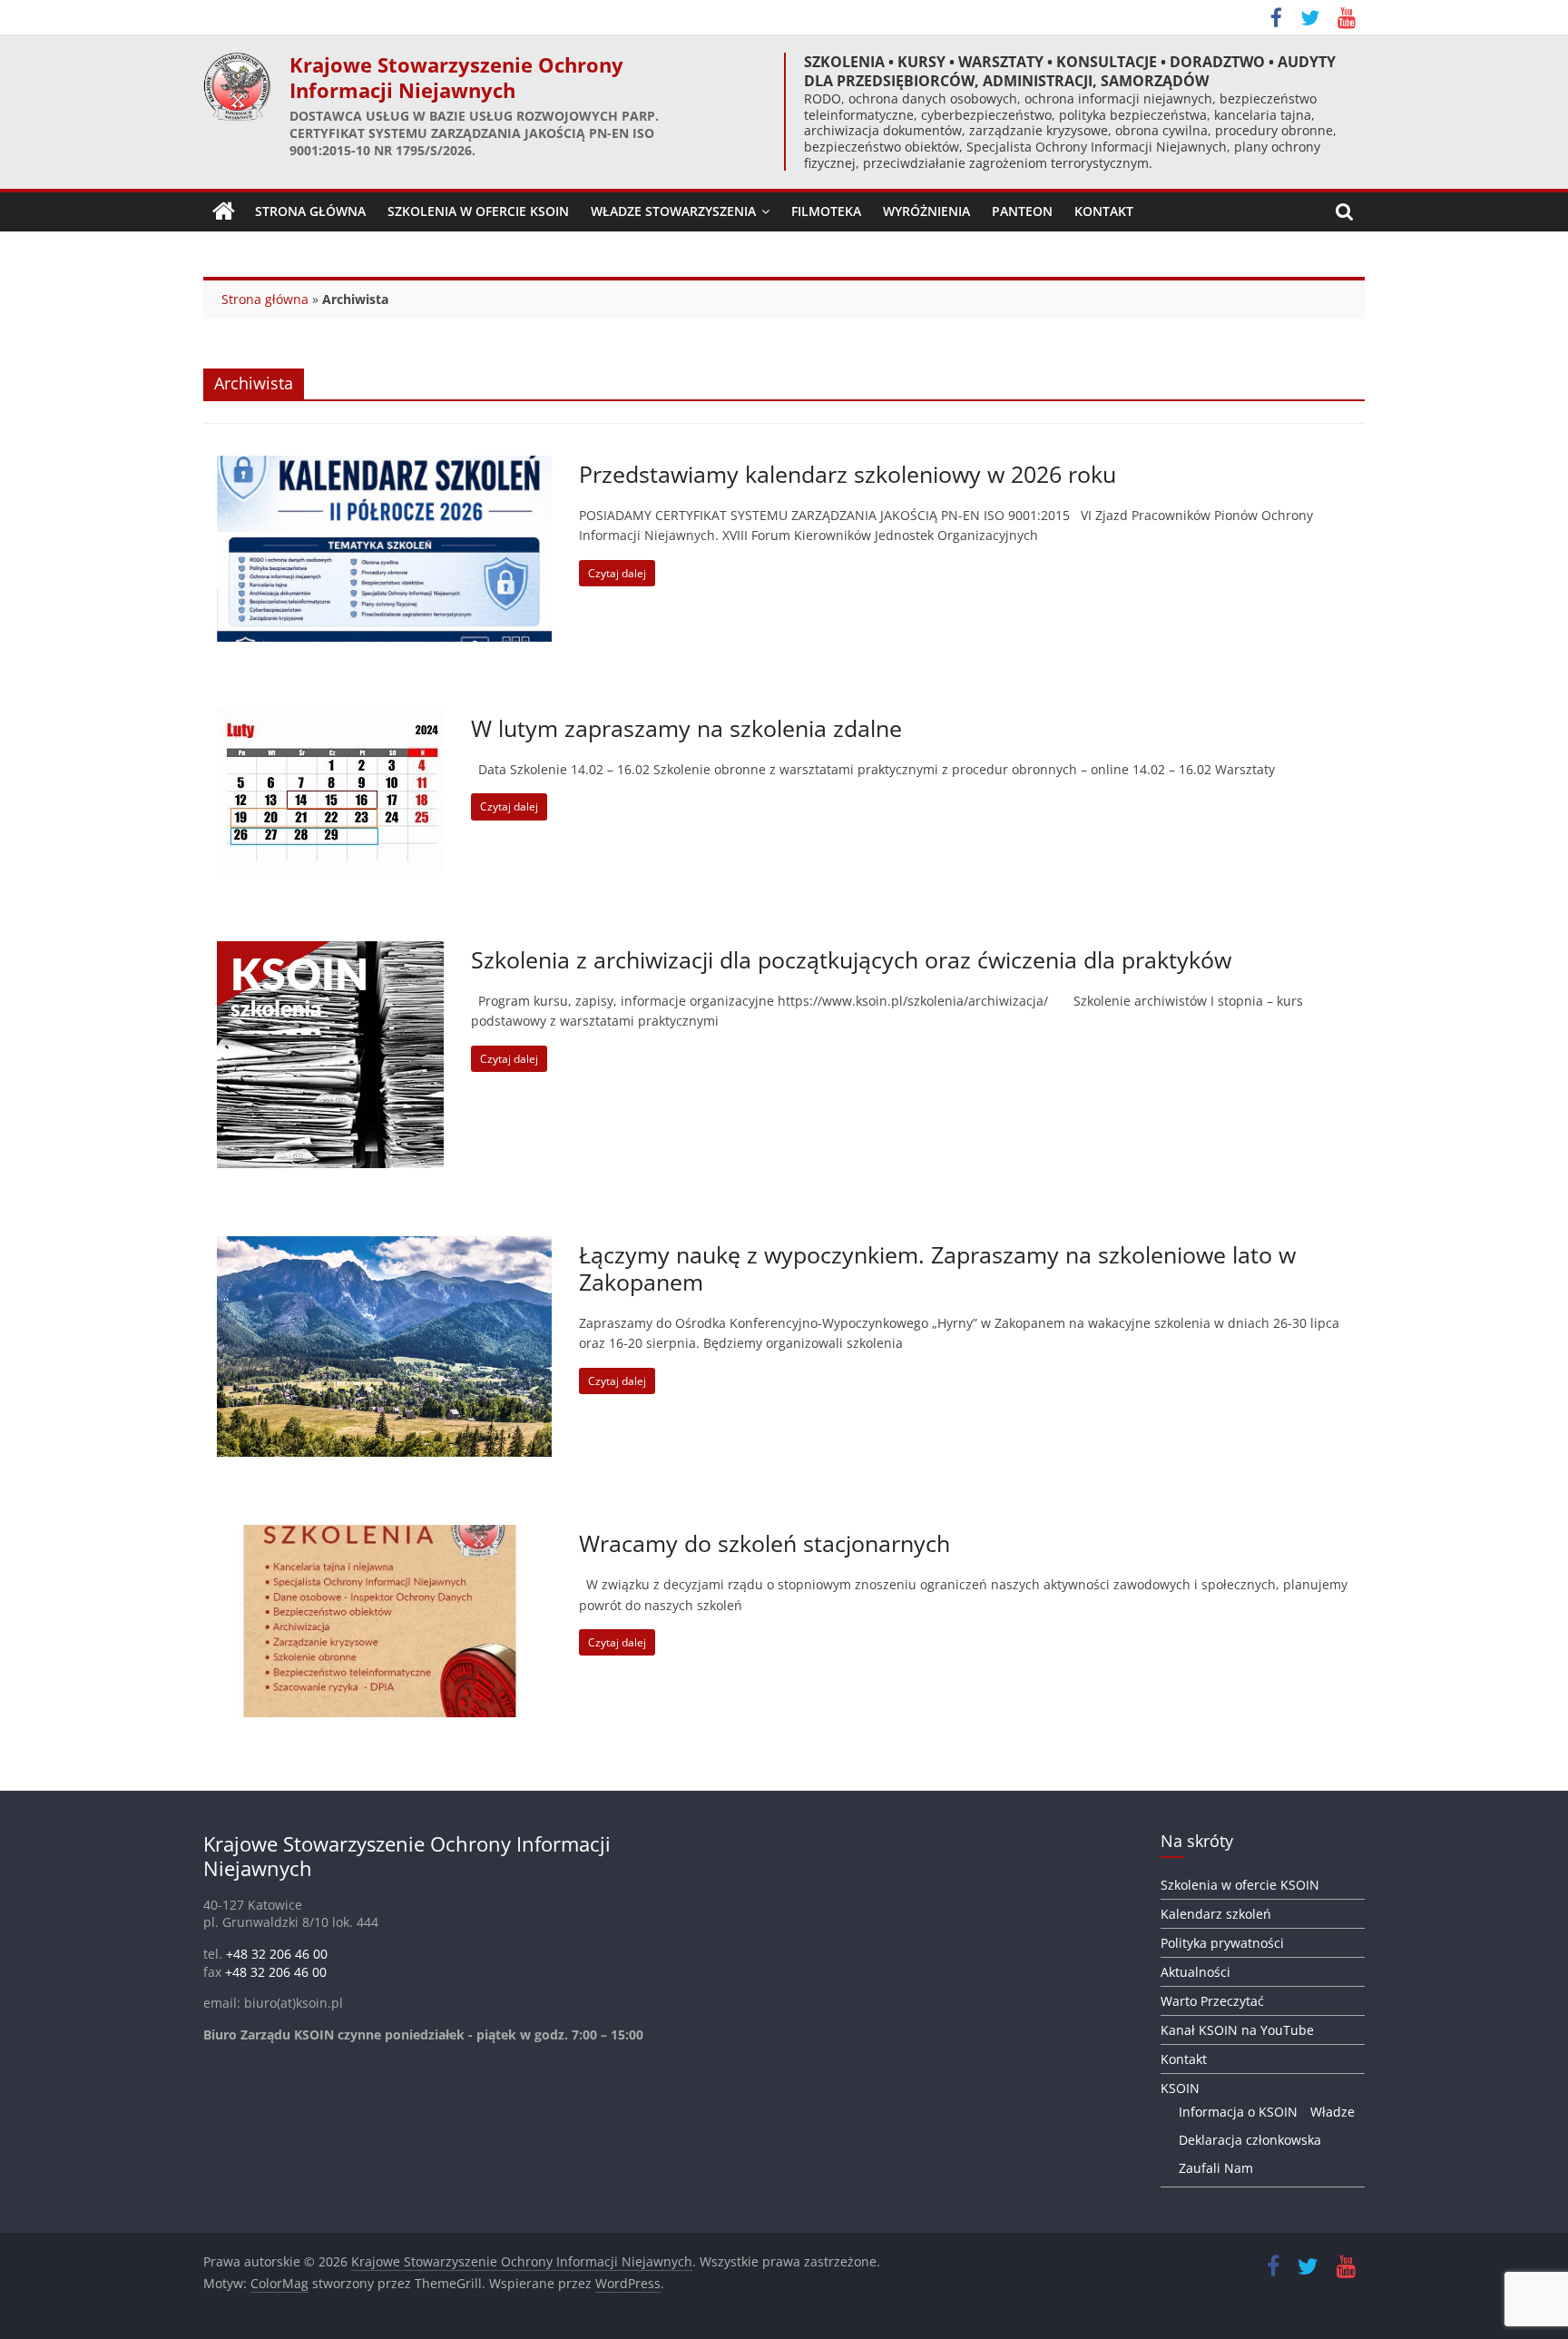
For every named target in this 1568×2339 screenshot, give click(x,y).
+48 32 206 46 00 (277, 1954)
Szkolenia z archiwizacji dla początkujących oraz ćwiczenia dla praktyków (851, 959)
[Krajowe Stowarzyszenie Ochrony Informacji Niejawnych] (224, 211)
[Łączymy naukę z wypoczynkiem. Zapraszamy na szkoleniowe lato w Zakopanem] (384, 1247)
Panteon (1022, 211)
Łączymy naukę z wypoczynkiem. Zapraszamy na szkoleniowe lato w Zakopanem (937, 1268)
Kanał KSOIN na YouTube (1237, 2030)
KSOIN (1180, 2088)
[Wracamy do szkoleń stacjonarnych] (384, 1536)
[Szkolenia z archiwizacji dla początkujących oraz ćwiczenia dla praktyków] (330, 952)
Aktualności (1196, 1972)
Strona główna (265, 299)
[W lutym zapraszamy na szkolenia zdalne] (330, 721)
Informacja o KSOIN (1238, 2112)
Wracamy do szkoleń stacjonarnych (764, 1543)
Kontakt (1104, 211)
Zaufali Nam (1216, 2168)
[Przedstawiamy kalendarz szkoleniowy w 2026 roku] (384, 467)
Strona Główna (310, 211)
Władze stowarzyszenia (673, 211)
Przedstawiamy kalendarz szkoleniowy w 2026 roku (848, 474)
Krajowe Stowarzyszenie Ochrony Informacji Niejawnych (456, 78)
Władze (1333, 2112)
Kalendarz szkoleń (1216, 1914)
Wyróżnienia (926, 211)
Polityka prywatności (1222, 1943)
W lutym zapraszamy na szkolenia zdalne (686, 728)
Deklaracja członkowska (1250, 2140)
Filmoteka (826, 211)
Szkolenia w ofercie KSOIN (478, 211)
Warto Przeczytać (1212, 2001)
